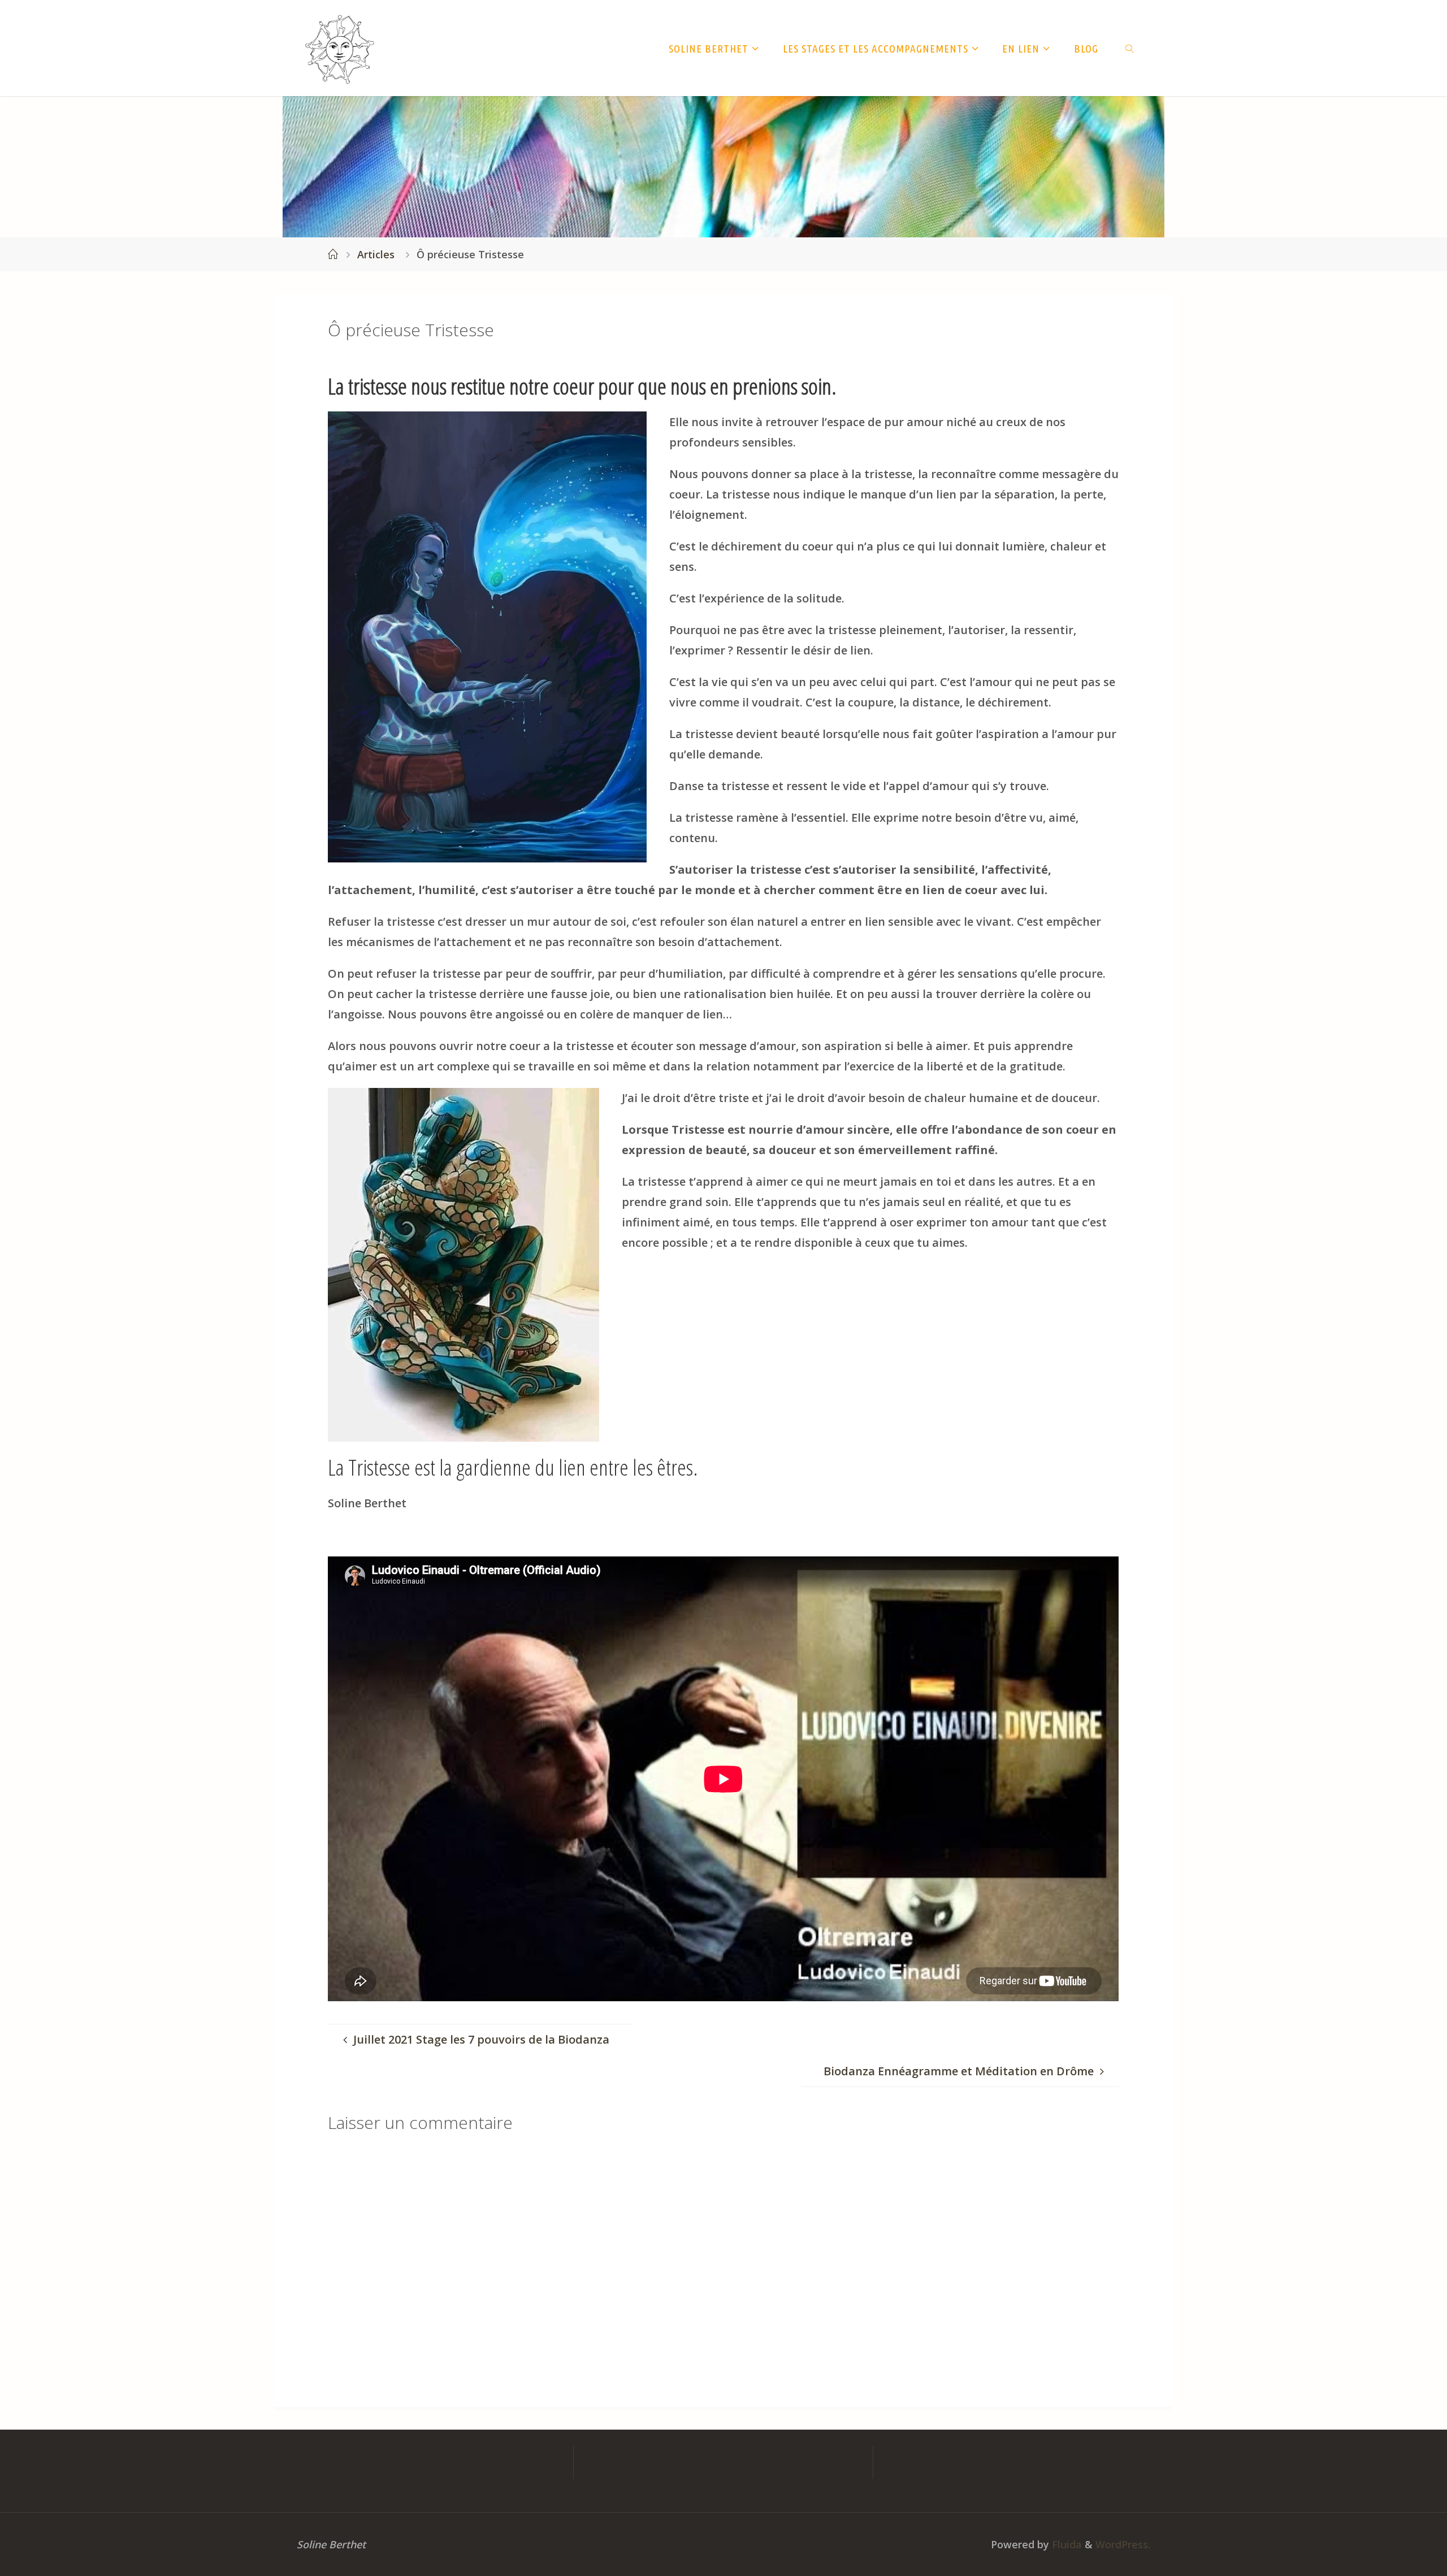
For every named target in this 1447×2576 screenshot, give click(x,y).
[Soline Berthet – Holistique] (340, 48)
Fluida (1065, 2544)
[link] (1130, 48)
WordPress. (1123, 2544)
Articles (376, 254)
